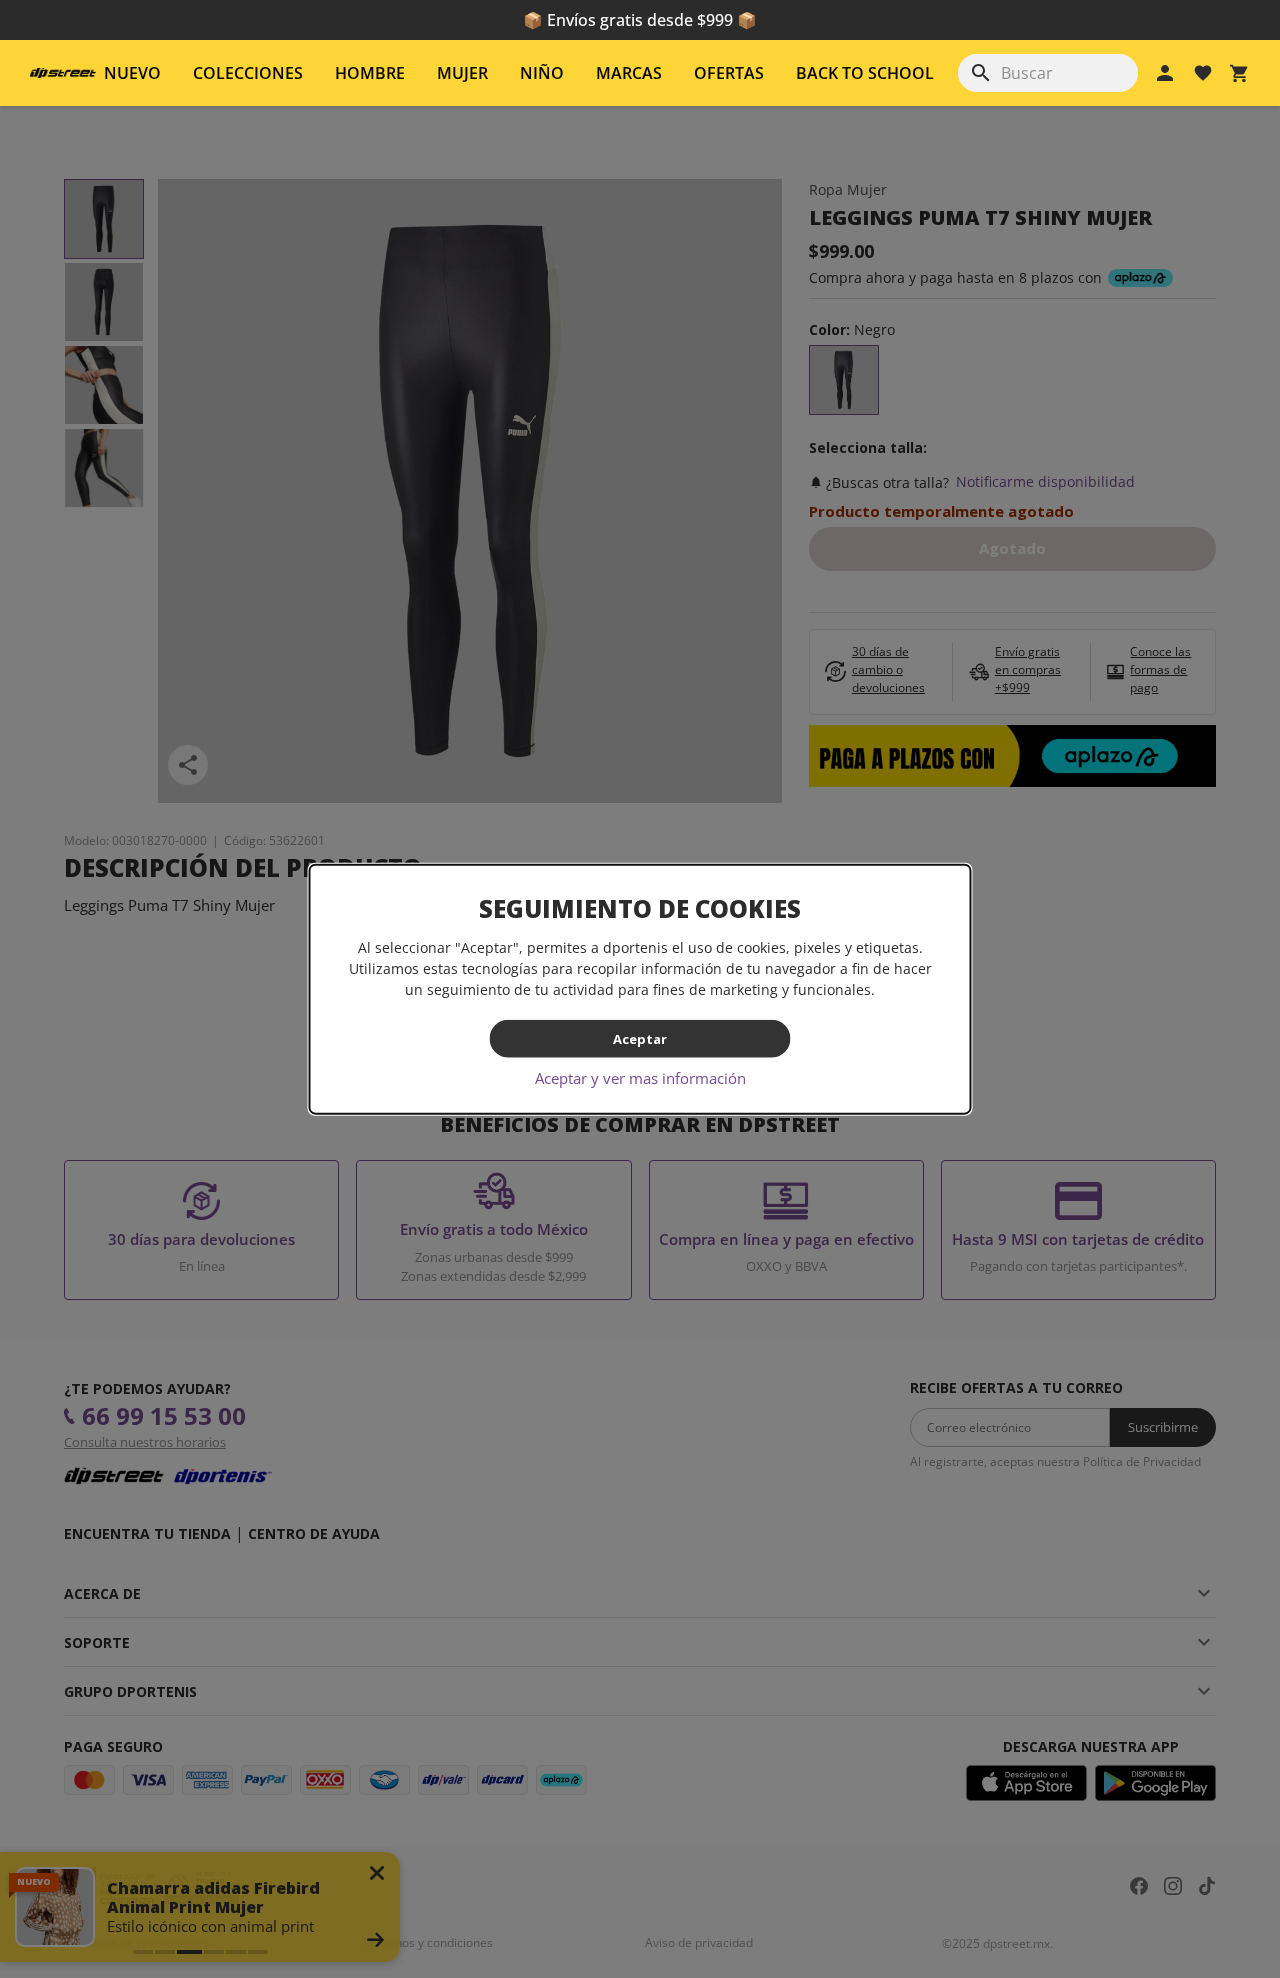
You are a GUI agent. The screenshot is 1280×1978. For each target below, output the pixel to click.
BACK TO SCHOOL (865, 73)
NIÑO (542, 73)
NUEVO (132, 73)
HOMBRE (370, 73)
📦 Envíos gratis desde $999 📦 (640, 20)
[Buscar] (981, 73)
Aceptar (640, 1038)
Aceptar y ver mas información (640, 1078)
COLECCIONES (248, 73)
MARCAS (629, 73)
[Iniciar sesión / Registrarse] (1165, 73)
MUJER (462, 73)
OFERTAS (729, 73)
